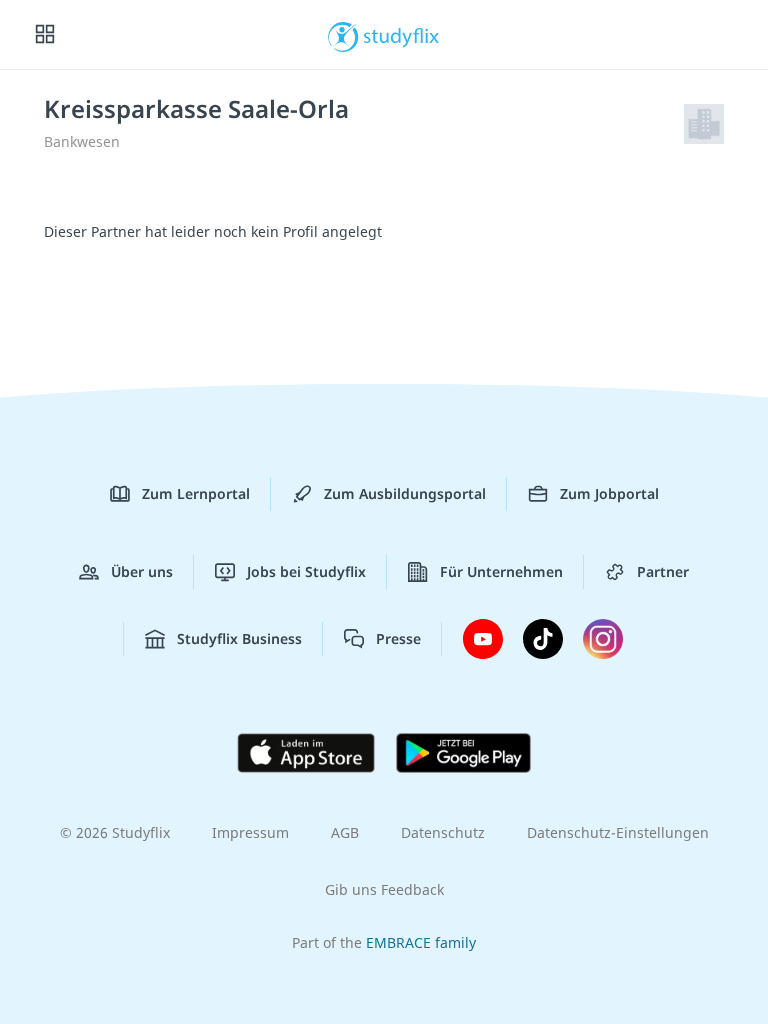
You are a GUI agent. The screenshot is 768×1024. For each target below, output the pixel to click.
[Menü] (45, 35)
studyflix (401, 35)
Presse (398, 638)
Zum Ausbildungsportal (405, 493)
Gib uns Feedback (384, 889)
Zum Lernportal (196, 493)
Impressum (250, 832)
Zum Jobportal (609, 493)
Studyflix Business (239, 638)
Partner (663, 571)
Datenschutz (443, 832)
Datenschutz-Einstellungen (618, 832)
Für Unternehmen (501, 571)
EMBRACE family (421, 942)
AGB (345, 832)
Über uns (142, 571)
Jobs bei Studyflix (306, 571)
